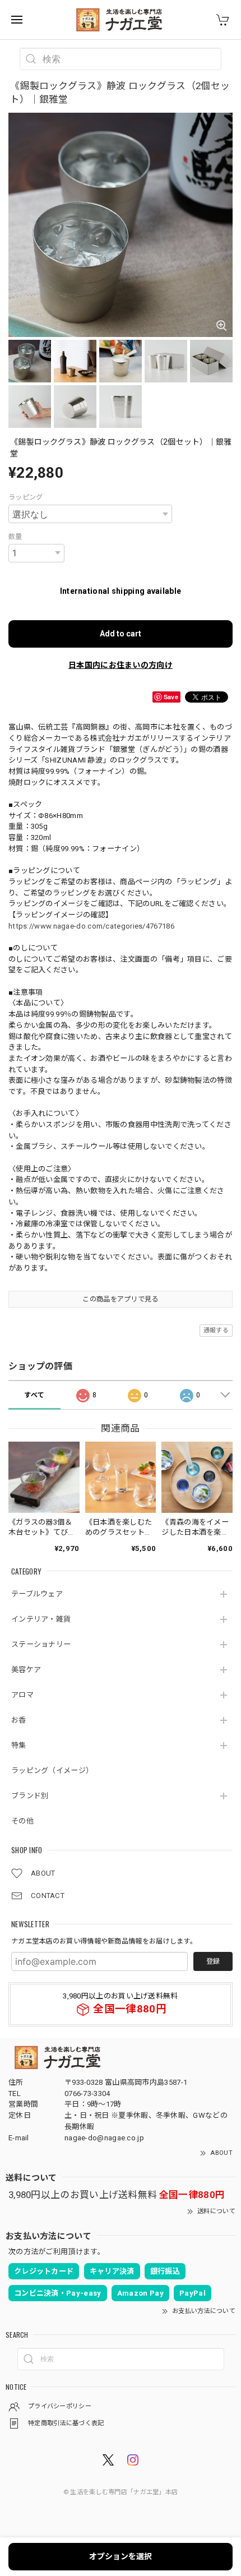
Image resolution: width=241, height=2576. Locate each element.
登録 (213, 1961)
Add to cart (121, 634)
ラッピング (26, 497)
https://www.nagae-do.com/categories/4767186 (91, 926)
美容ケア (26, 1670)
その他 (22, 1821)
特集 (19, 1745)
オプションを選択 (121, 2556)
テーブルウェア (37, 1594)
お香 (19, 1720)
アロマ (22, 1695)
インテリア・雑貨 (41, 1619)
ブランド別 (30, 1796)
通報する (216, 1330)
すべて (34, 1395)
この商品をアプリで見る (120, 1299)
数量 (15, 537)
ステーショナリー (41, 1644)
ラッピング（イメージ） (52, 1771)
